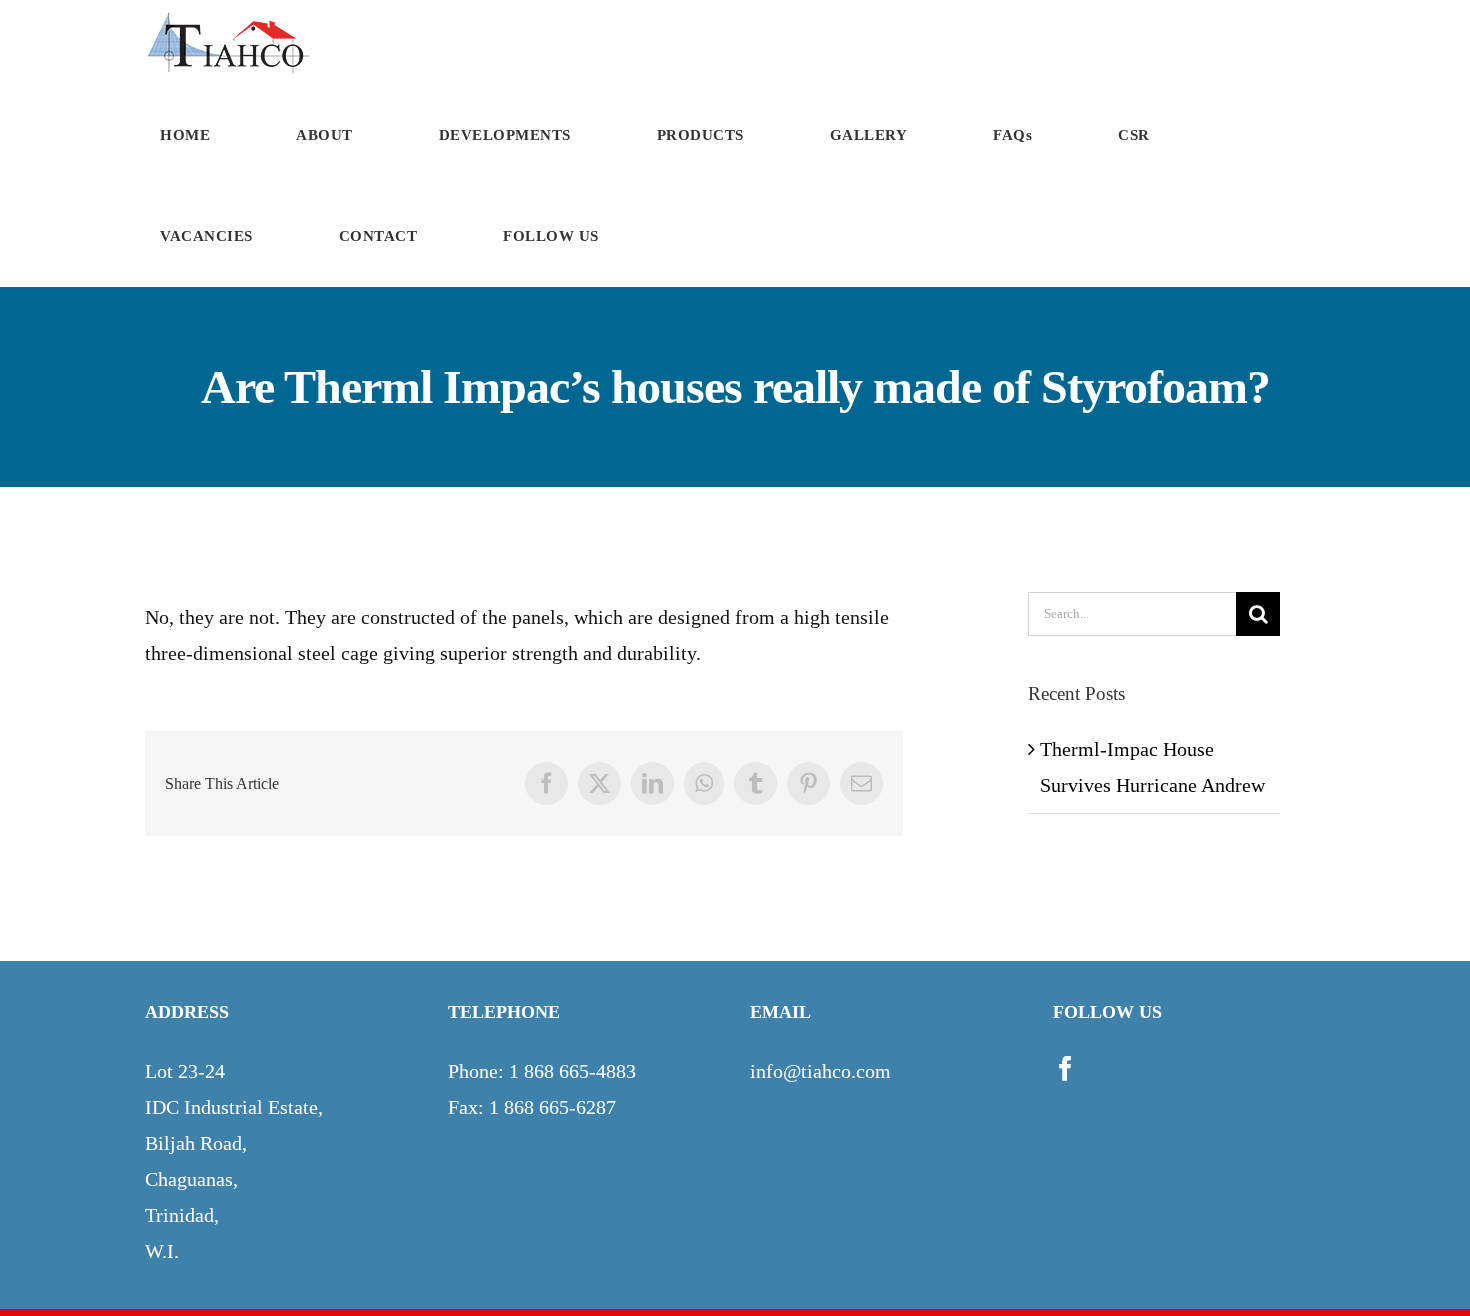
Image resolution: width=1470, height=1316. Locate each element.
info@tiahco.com (820, 1071)
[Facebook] (1065, 1068)
